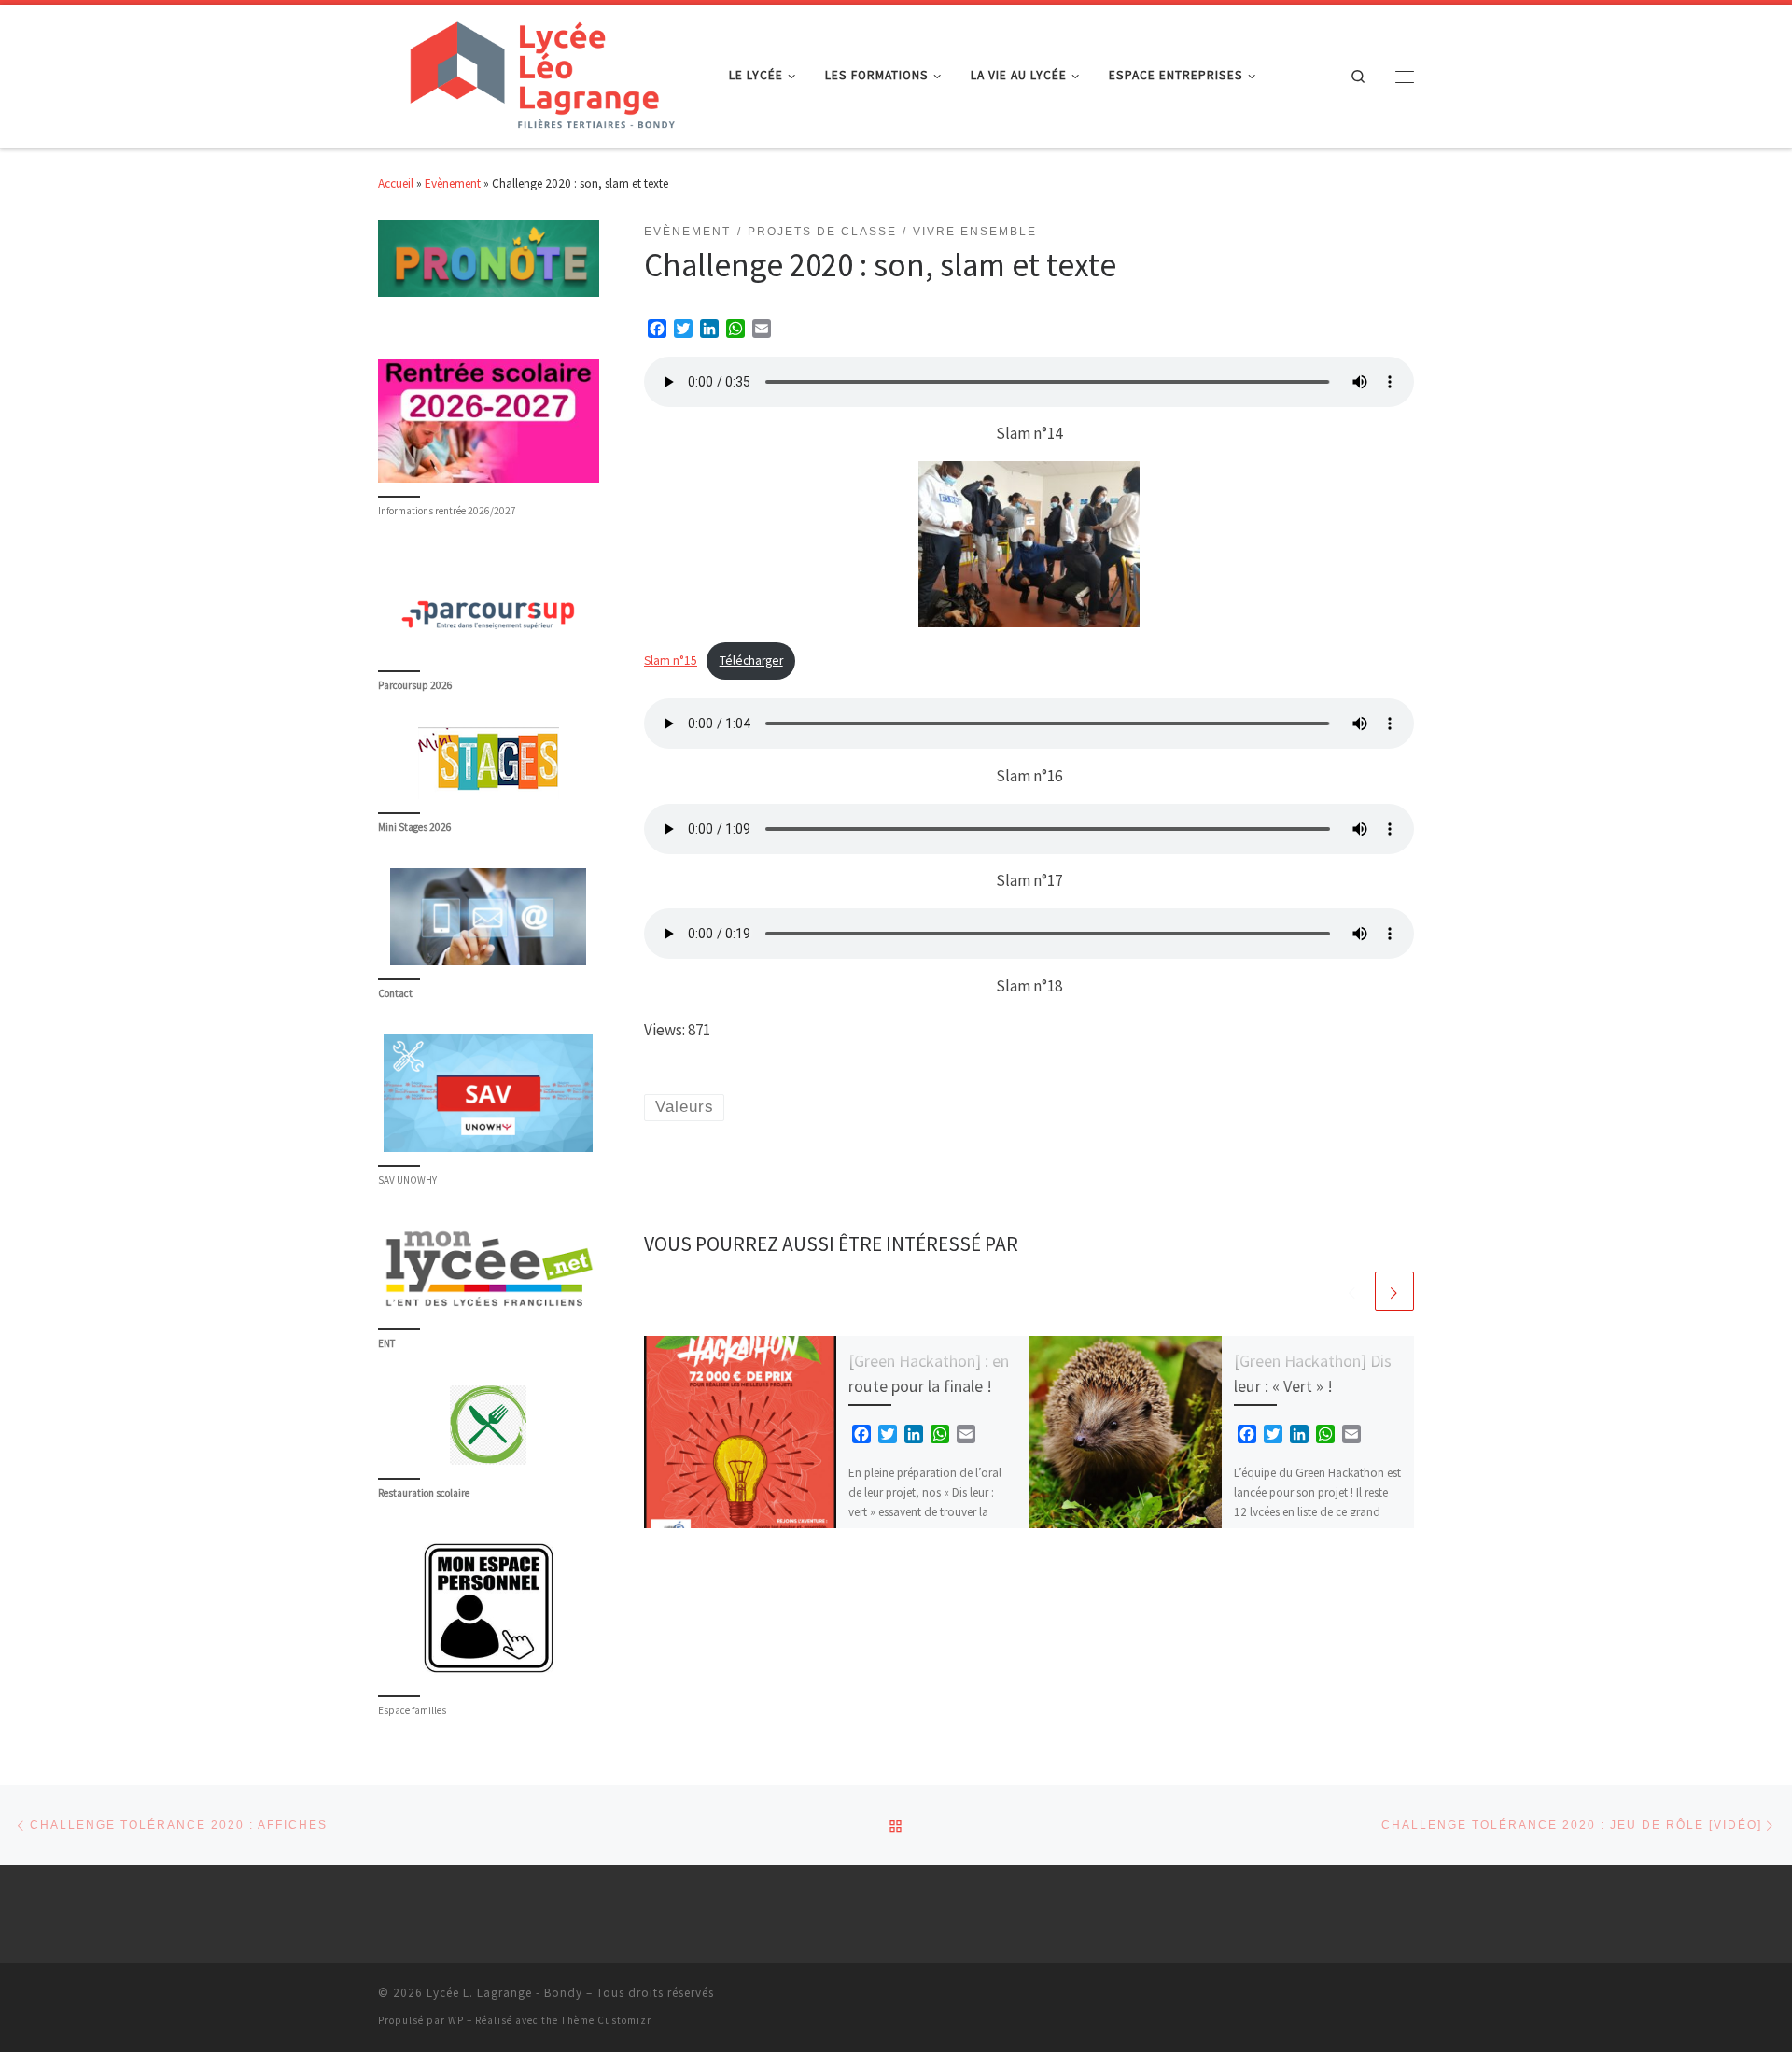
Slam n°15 (671, 661)
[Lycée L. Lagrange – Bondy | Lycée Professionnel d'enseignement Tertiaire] (539, 73)
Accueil (396, 183)
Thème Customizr (606, 2020)
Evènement (453, 183)
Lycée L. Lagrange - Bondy (504, 1993)
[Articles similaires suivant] (1394, 1291)
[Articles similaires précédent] (1352, 1291)
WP (456, 2020)
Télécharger (751, 661)
